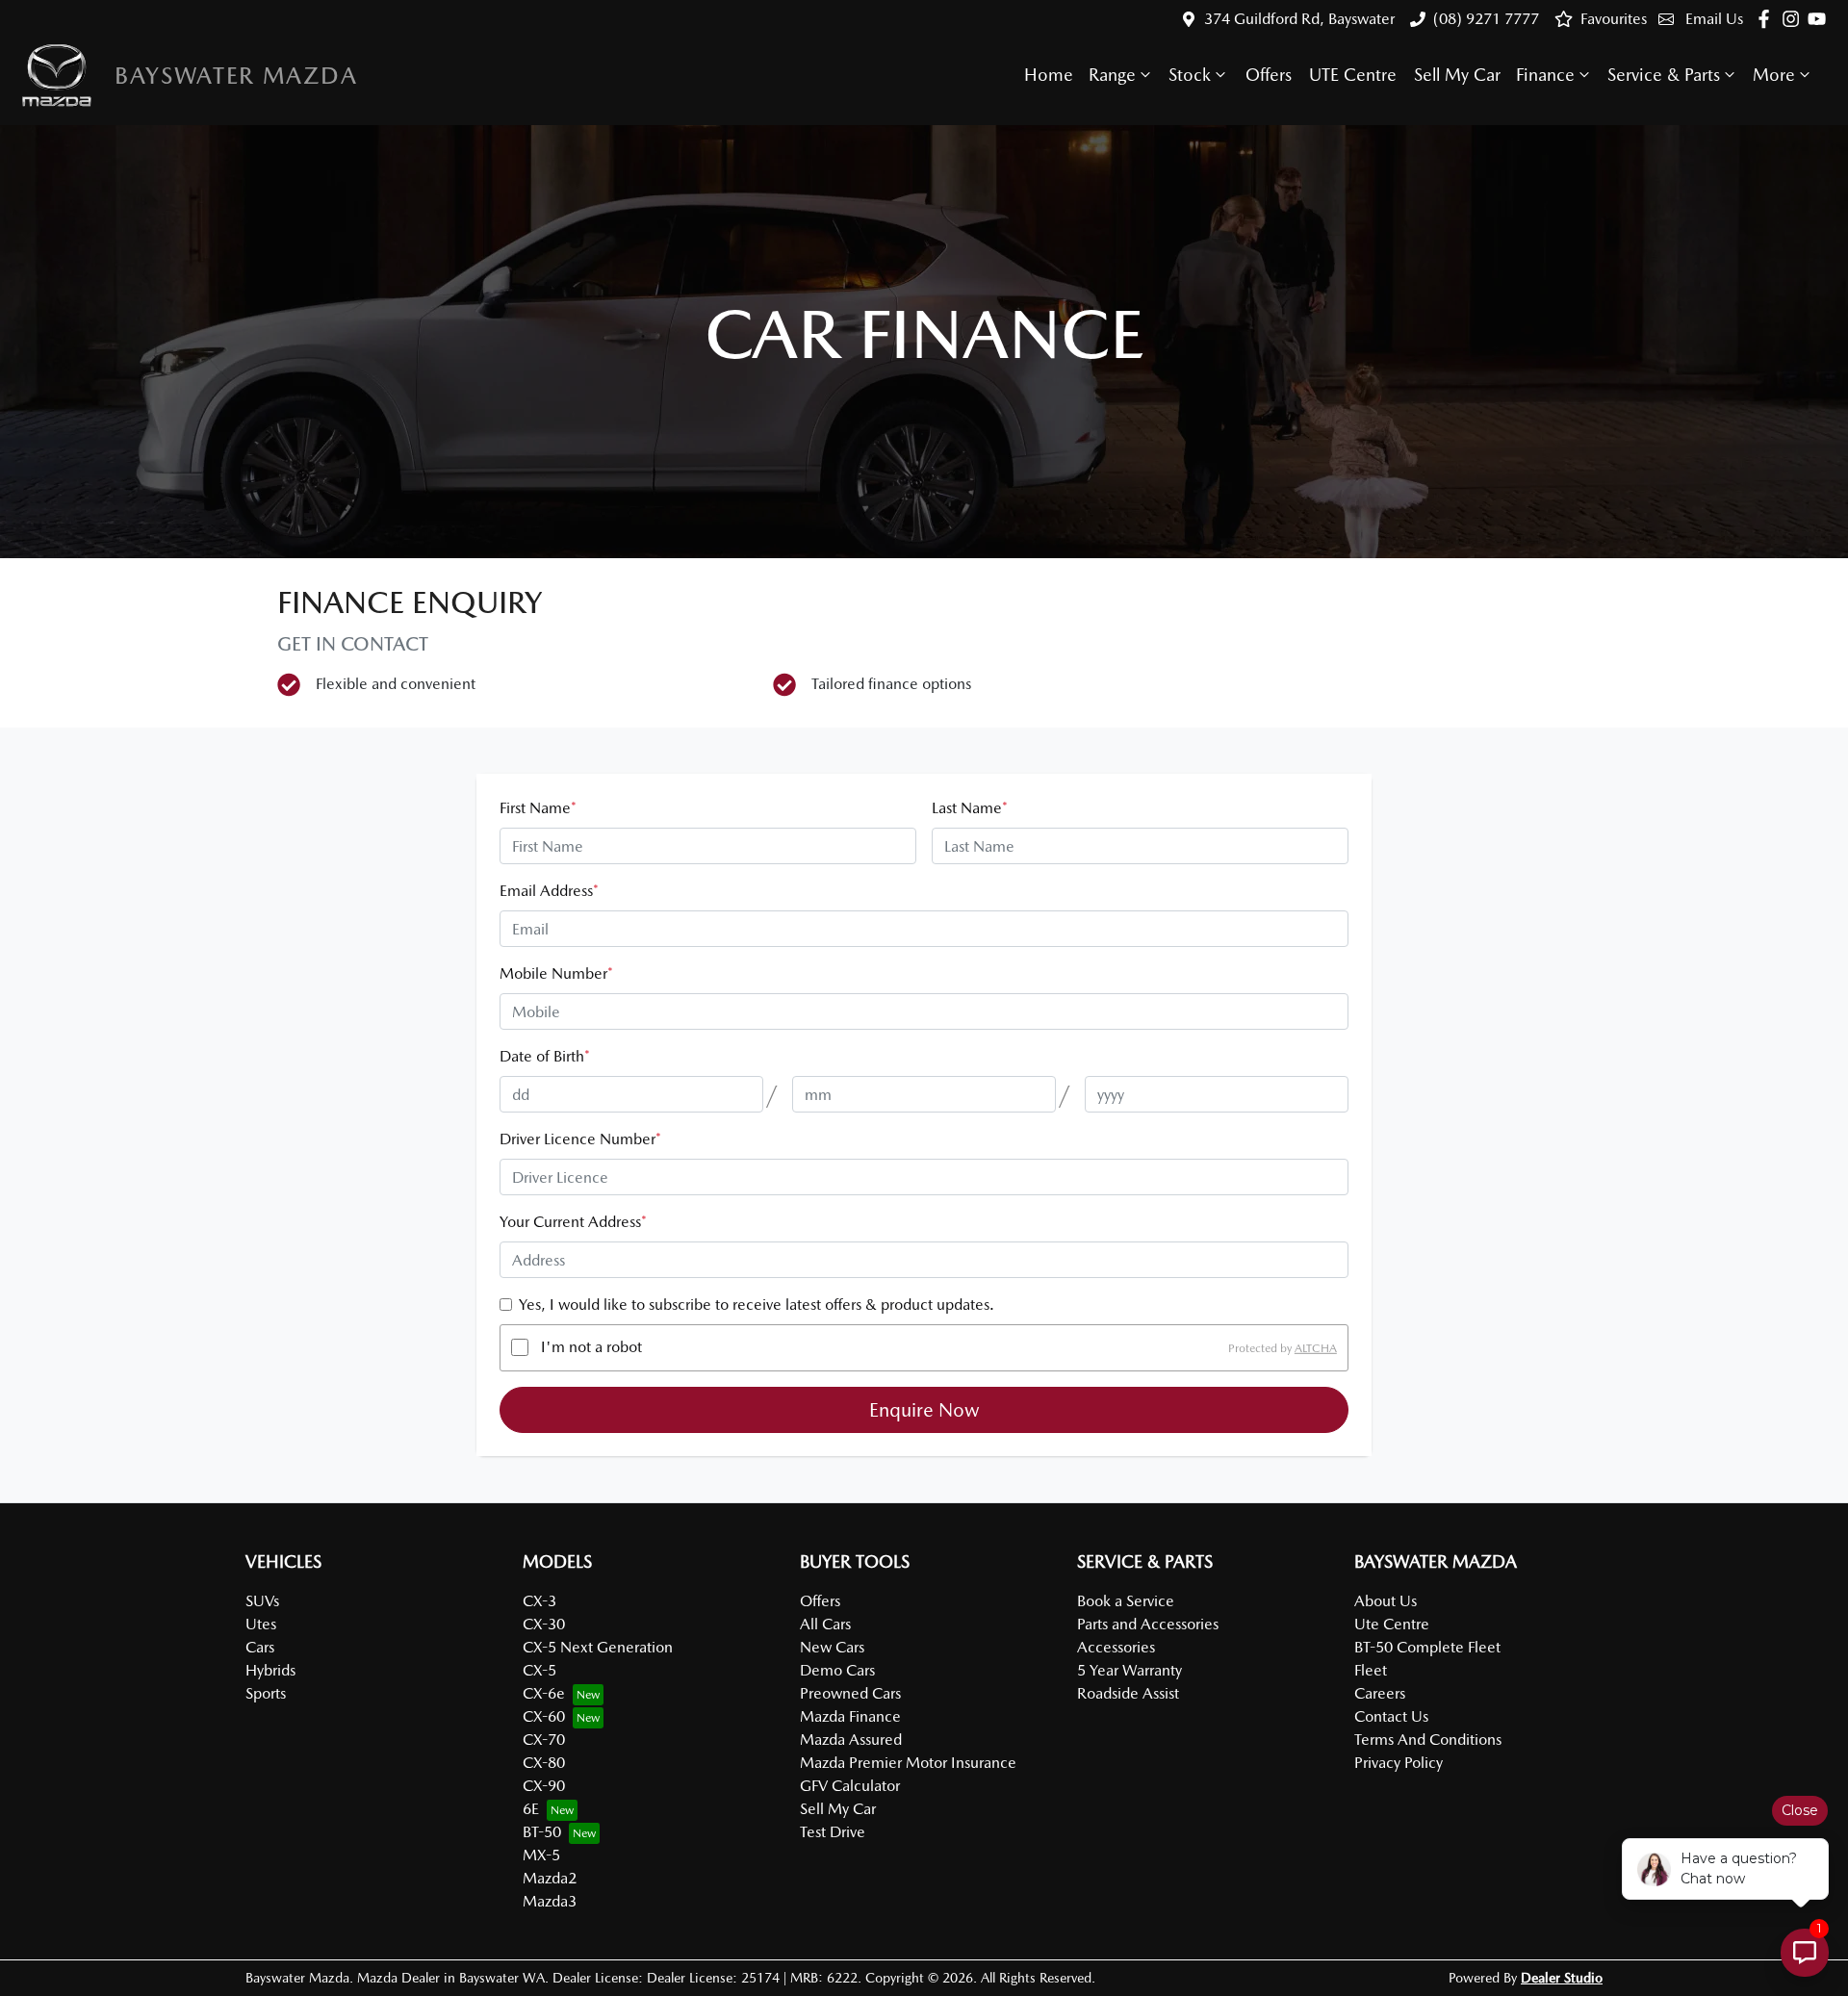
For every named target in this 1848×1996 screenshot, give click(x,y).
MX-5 (541, 1855)
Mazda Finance (850, 1716)
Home (1049, 75)
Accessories (1116, 1647)
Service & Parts (1664, 75)
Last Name (970, 808)
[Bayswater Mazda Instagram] (1795, 19)
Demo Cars (837, 1670)
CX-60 (544, 1716)
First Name (538, 808)
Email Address (549, 891)
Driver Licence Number (580, 1139)
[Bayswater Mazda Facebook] (1768, 19)
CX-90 (544, 1786)
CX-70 (544, 1740)
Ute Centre (1392, 1624)
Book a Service (1126, 1601)
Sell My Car (1457, 75)
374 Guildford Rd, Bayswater (1299, 19)
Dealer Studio (1562, 1978)
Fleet (1371, 1670)
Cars (260, 1647)
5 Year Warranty (1129, 1670)
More (1774, 75)
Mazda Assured (851, 1740)
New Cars (832, 1647)
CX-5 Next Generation (598, 1647)
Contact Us (1391, 1716)
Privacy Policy (1399, 1763)
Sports (266, 1693)
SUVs (262, 1601)
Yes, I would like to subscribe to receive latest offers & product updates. (757, 1305)
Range (1112, 75)
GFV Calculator (850, 1786)
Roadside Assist (1128, 1693)
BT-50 (542, 1832)
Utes (261, 1624)
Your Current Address (573, 1222)
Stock (1190, 75)
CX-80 (544, 1763)
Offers (1269, 75)
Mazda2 (550, 1878)
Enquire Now (924, 1410)
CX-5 (539, 1670)
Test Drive (833, 1832)
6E (531, 1809)
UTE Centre (1353, 75)
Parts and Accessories (1148, 1624)
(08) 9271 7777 (1486, 19)
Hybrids (270, 1670)
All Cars (825, 1624)
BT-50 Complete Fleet (1427, 1647)
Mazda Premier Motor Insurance (908, 1763)
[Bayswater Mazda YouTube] (1821, 19)
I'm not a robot (591, 1347)
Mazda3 (550, 1901)
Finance (1545, 75)
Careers (1380, 1693)
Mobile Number (556, 973)
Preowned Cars (850, 1693)
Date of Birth (545, 1056)
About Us (1386, 1601)
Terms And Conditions (1428, 1740)
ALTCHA (1316, 1347)
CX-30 (544, 1624)
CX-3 (539, 1601)
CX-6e (544, 1693)
